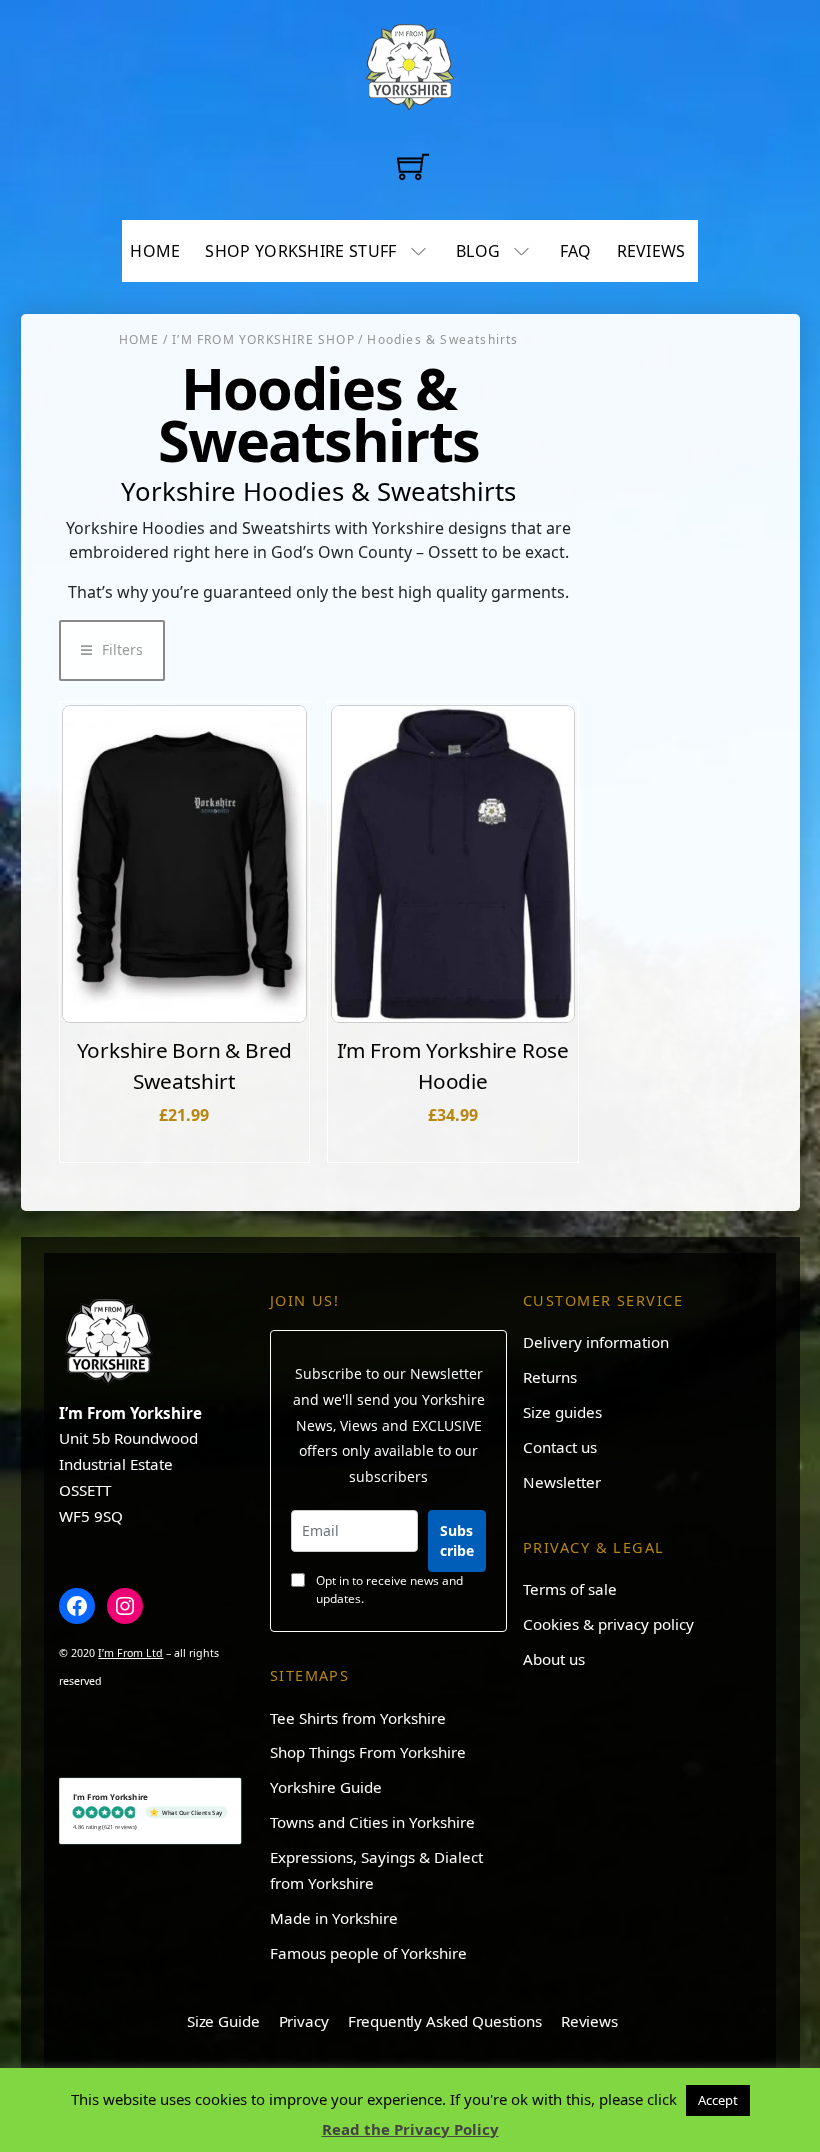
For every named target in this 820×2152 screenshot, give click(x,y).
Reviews (651, 251)
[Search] (463, 165)
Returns (550, 1377)
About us (554, 1659)
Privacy (304, 2021)
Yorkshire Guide (326, 1787)
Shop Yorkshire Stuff (300, 251)
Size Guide (223, 2021)
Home (155, 251)
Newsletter (562, 1482)
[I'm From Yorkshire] (410, 62)
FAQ (576, 251)
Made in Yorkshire (334, 1918)
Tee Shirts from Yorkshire (358, 1718)
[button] (112, 650)
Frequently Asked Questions (445, 2021)
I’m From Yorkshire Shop (263, 339)
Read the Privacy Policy (410, 2129)
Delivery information (596, 1342)
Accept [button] (718, 2100)
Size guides (562, 1412)
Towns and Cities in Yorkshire (372, 1822)
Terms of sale (570, 1589)
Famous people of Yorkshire (368, 1953)
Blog (478, 251)
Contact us (560, 1447)
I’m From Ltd (130, 1653)
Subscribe (457, 1540)
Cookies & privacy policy (608, 1624)
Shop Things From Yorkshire (368, 1752)
